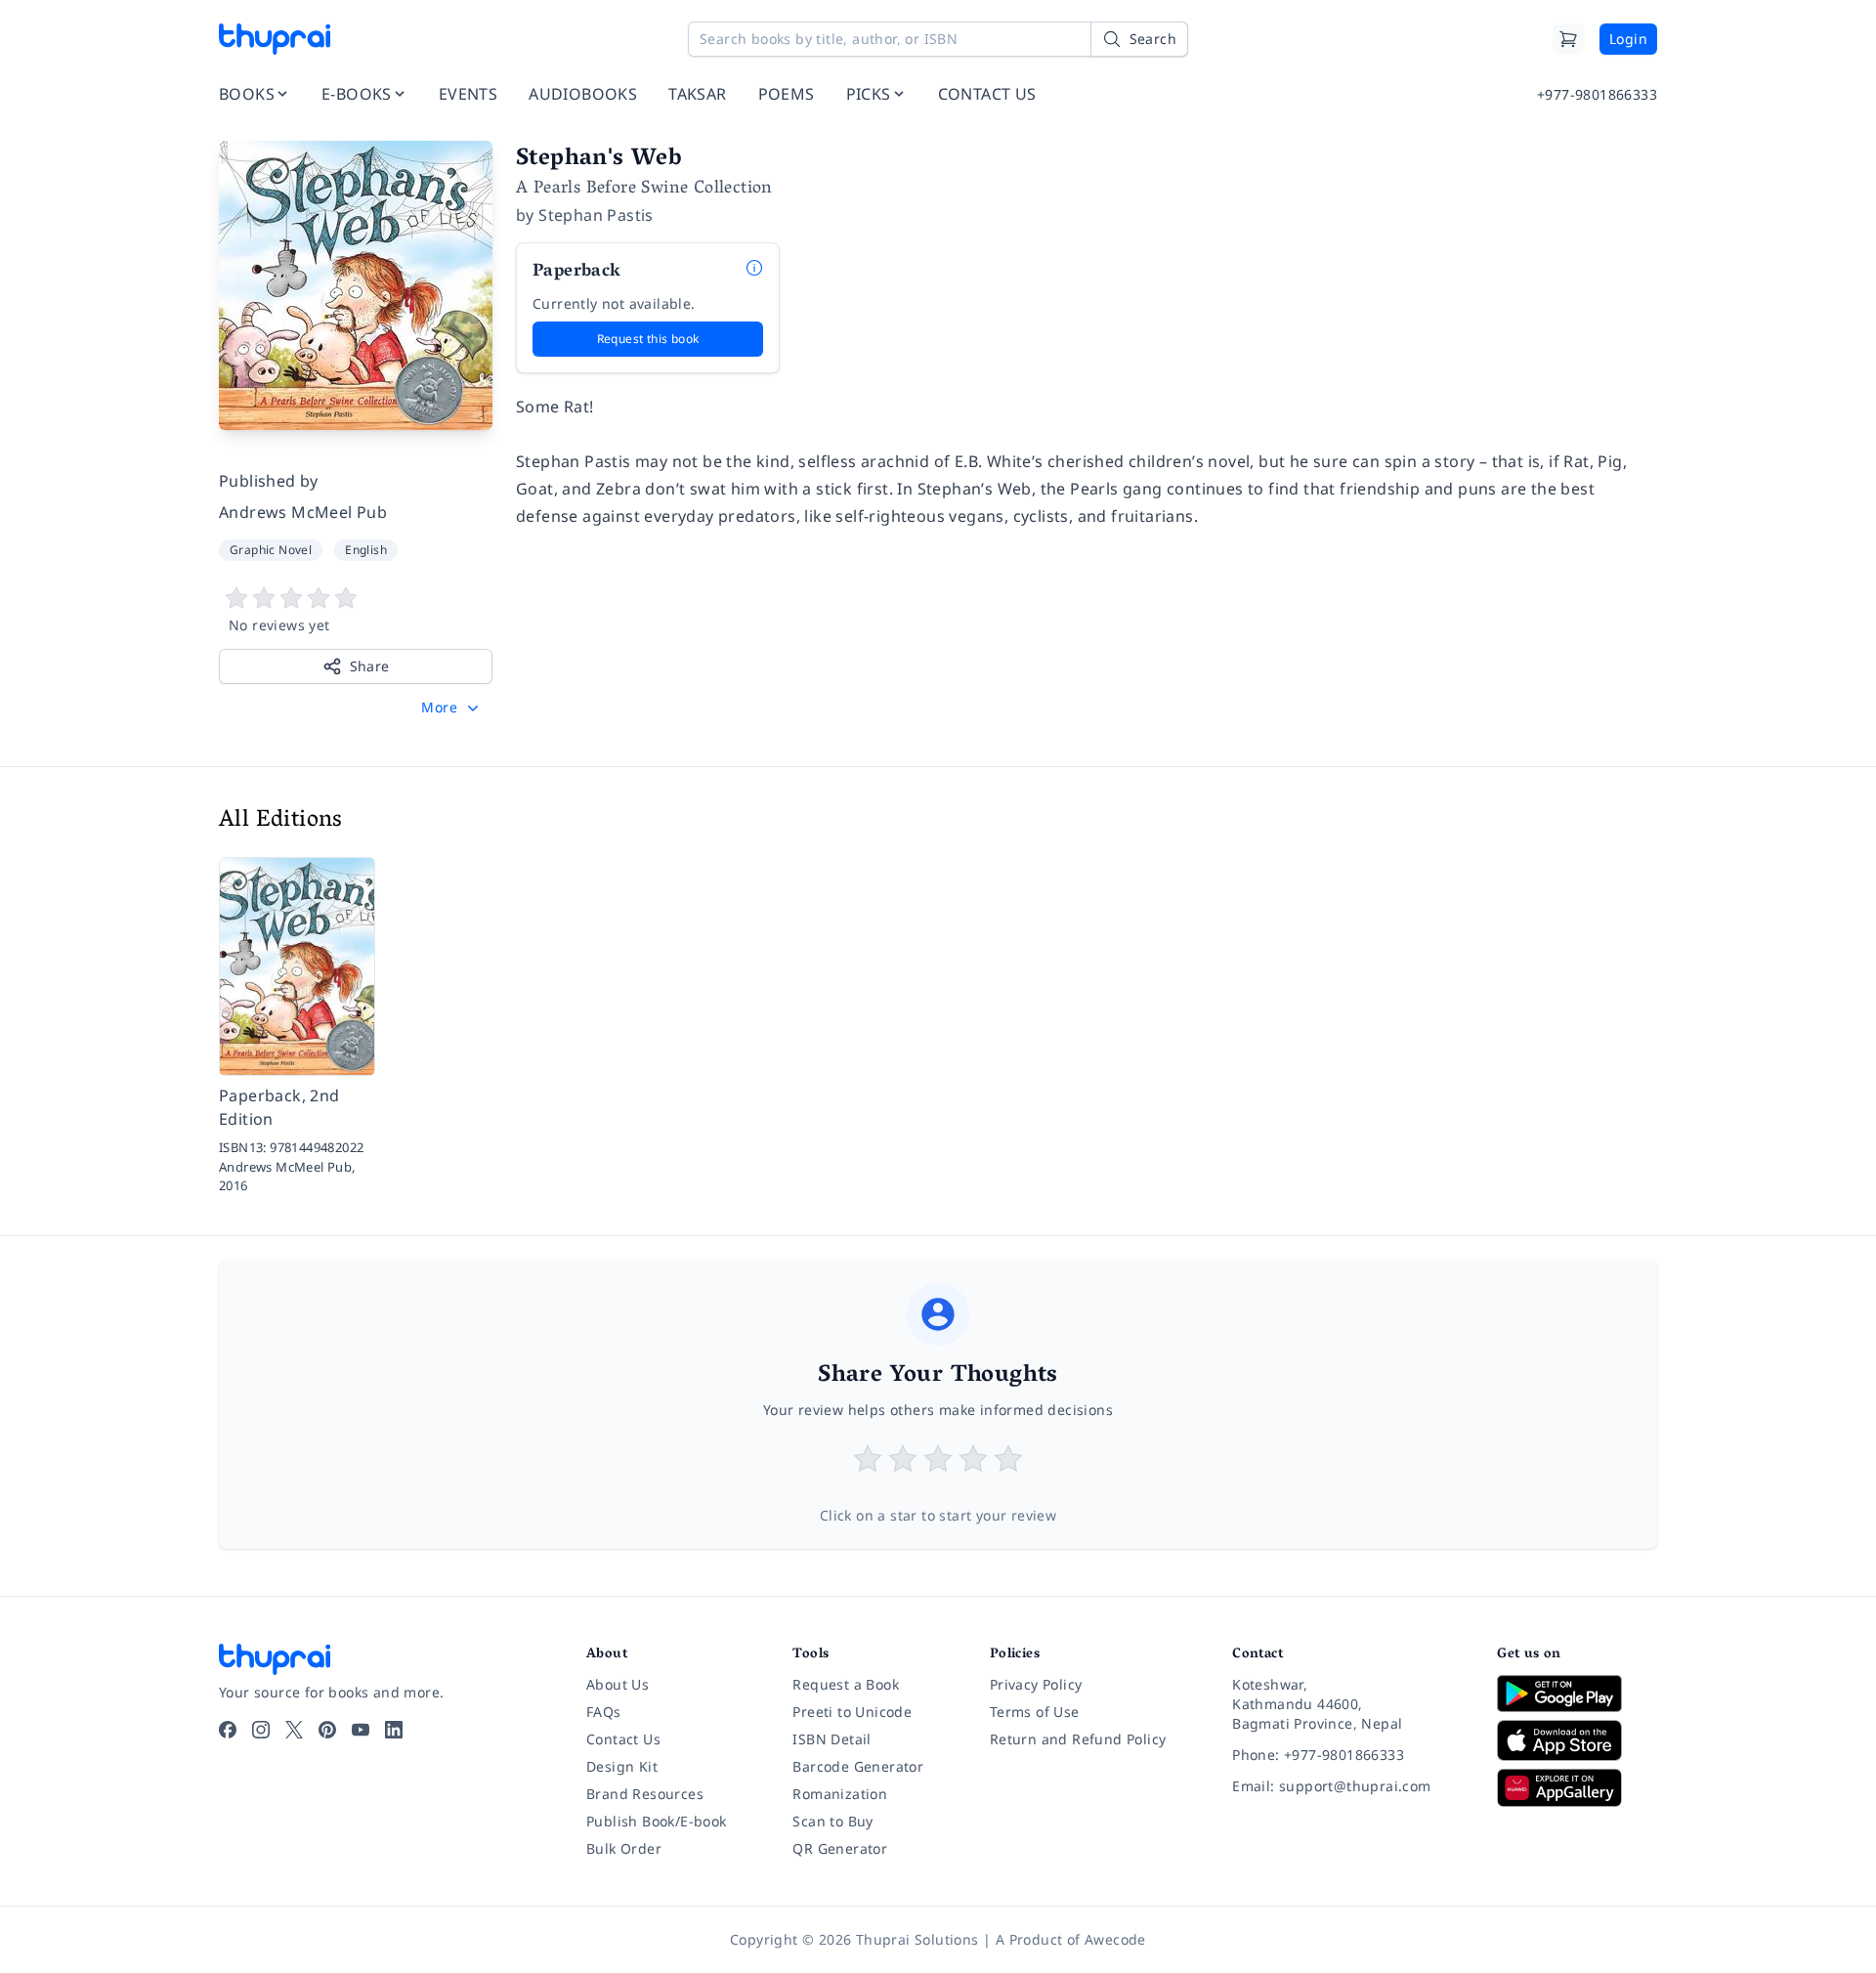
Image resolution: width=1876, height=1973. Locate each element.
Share (370, 666)
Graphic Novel (271, 550)
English (366, 550)
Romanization (840, 1794)
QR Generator (840, 1848)
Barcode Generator (858, 1766)
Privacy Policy (1036, 1684)
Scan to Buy (832, 1821)
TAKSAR (697, 94)
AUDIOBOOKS (583, 94)
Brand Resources (645, 1794)
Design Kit (622, 1766)
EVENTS (468, 94)
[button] (452, 708)
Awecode (1115, 1939)
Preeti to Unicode (852, 1712)
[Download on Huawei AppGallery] (1577, 1787)
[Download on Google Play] (1577, 1694)
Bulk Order (624, 1848)
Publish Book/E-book (657, 1821)
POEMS (787, 94)
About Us (618, 1684)
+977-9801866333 (1597, 94)
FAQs (604, 1712)
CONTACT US (987, 94)
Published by (269, 481)
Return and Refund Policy (1078, 1739)
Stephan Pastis (596, 215)
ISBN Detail (831, 1739)
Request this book (648, 339)
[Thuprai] (275, 39)
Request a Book (846, 1684)
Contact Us (623, 1739)
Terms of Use (1035, 1712)
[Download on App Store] (1577, 1741)
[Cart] (1568, 39)
